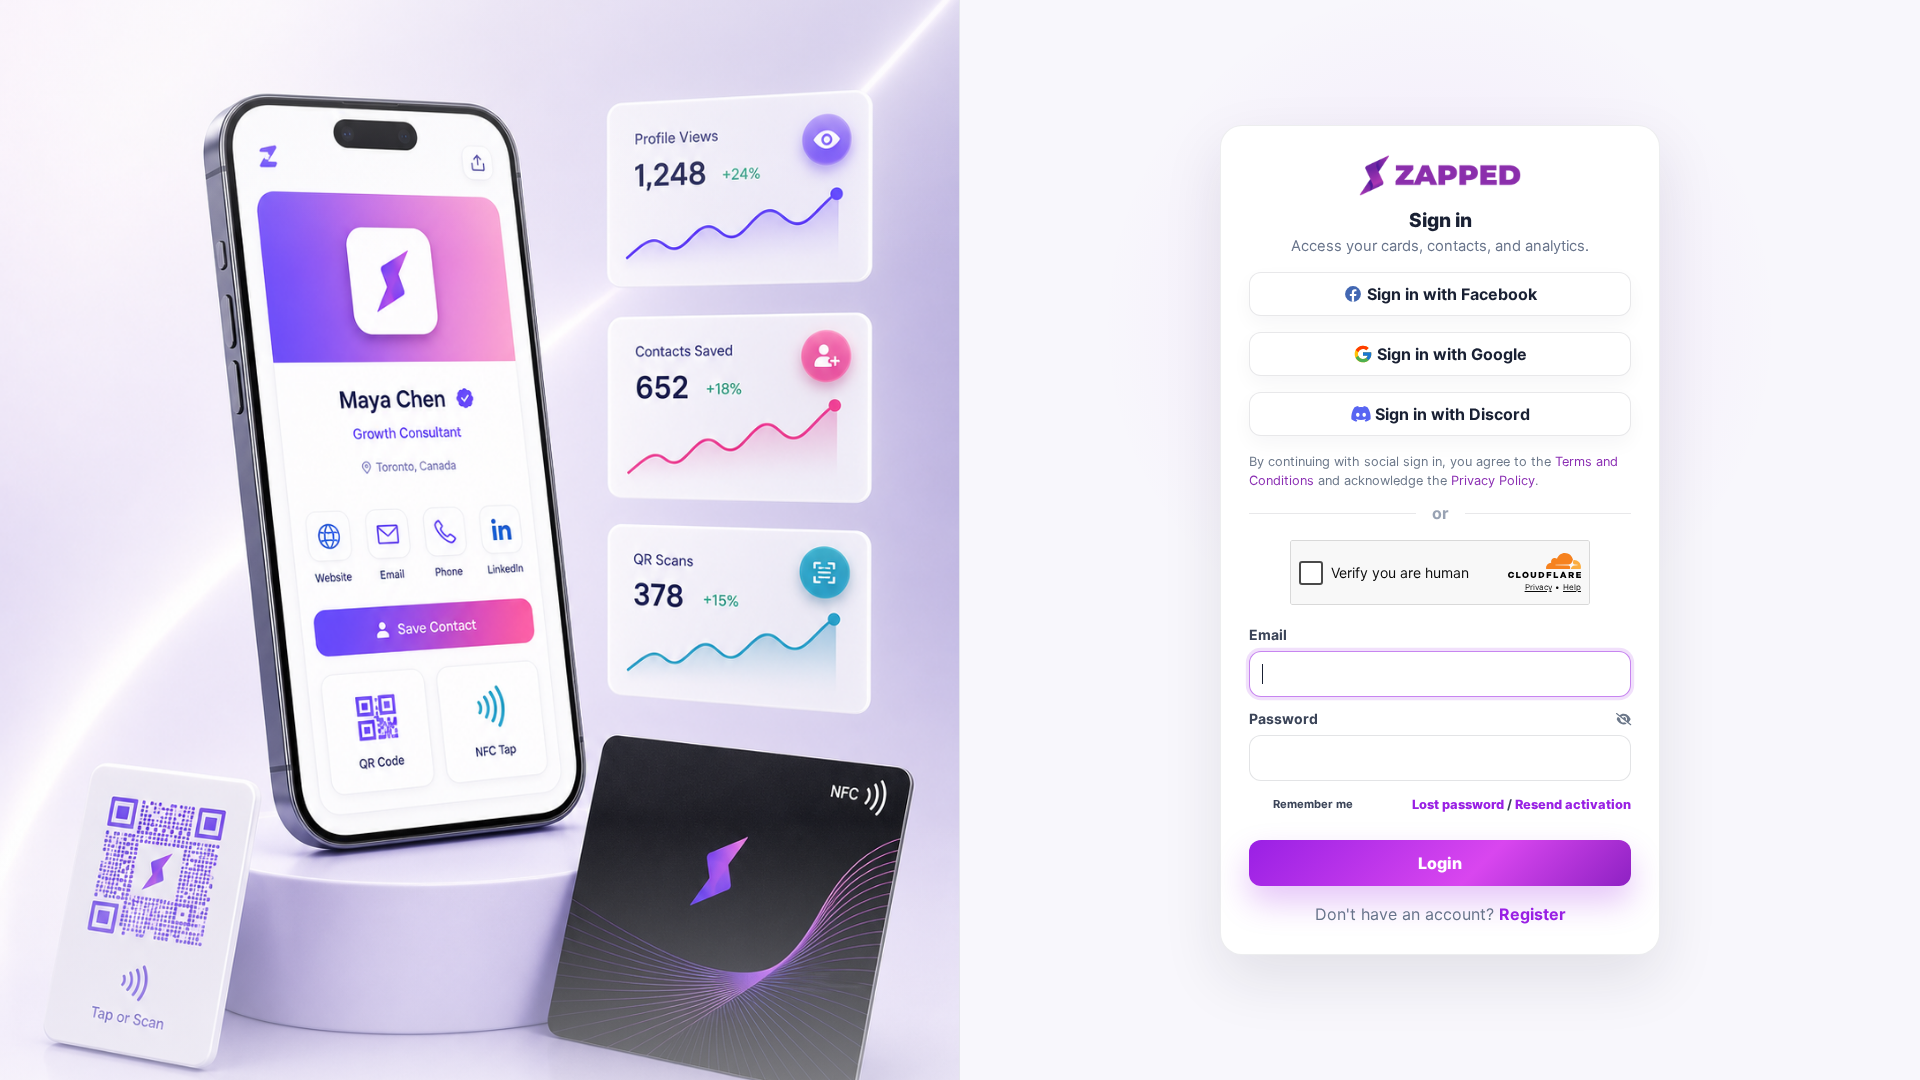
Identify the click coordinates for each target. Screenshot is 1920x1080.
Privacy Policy (1493, 480)
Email (1268, 634)
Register (1532, 914)
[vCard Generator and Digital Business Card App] (1440, 175)
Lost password (1458, 804)
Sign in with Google (1452, 354)
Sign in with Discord (1452, 414)
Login (1440, 863)
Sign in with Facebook (1452, 294)
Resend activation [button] (1573, 804)
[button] (1623, 718)
